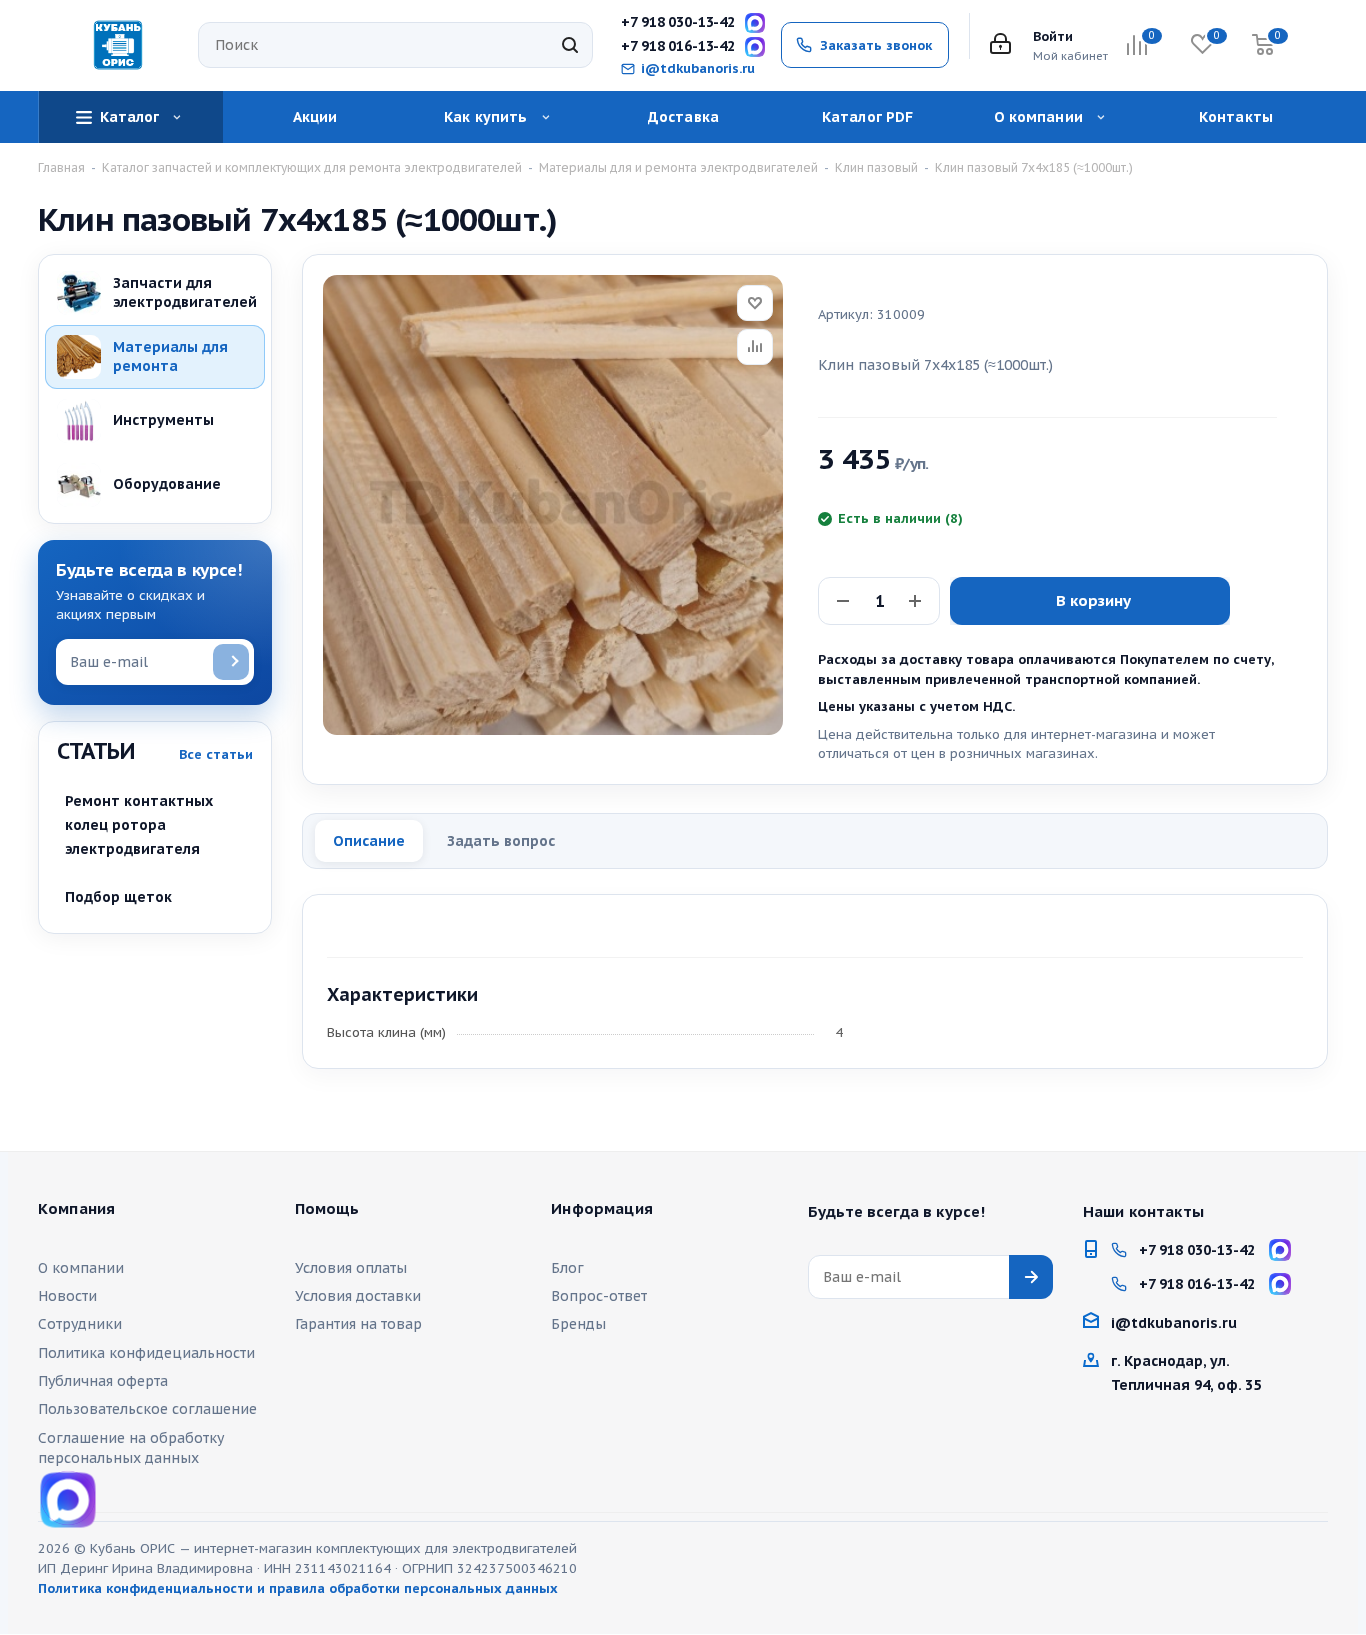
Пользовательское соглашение (147, 1409)
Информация (602, 1209)
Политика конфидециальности (146, 1353)
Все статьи (216, 754)
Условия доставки (358, 1296)
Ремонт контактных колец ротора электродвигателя (139, 825)
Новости (67, 1296)
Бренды (578, 1324)
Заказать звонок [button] (876, 45)
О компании (81, 1268)
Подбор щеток (118, 897)
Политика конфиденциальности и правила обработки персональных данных (298, 1588)
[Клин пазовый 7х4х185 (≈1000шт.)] (553, 505)
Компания (76, 1209)
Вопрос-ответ (599, 1296)
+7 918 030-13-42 (678, 22)
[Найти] (570, 45)
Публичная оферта (103, 1381)
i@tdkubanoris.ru (698, 69)
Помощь (327, 1209)
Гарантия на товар (358, 1324)
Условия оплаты (351, 1268)
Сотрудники (80, 1324)
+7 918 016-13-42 (678, 46)
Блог (567, 1268)
